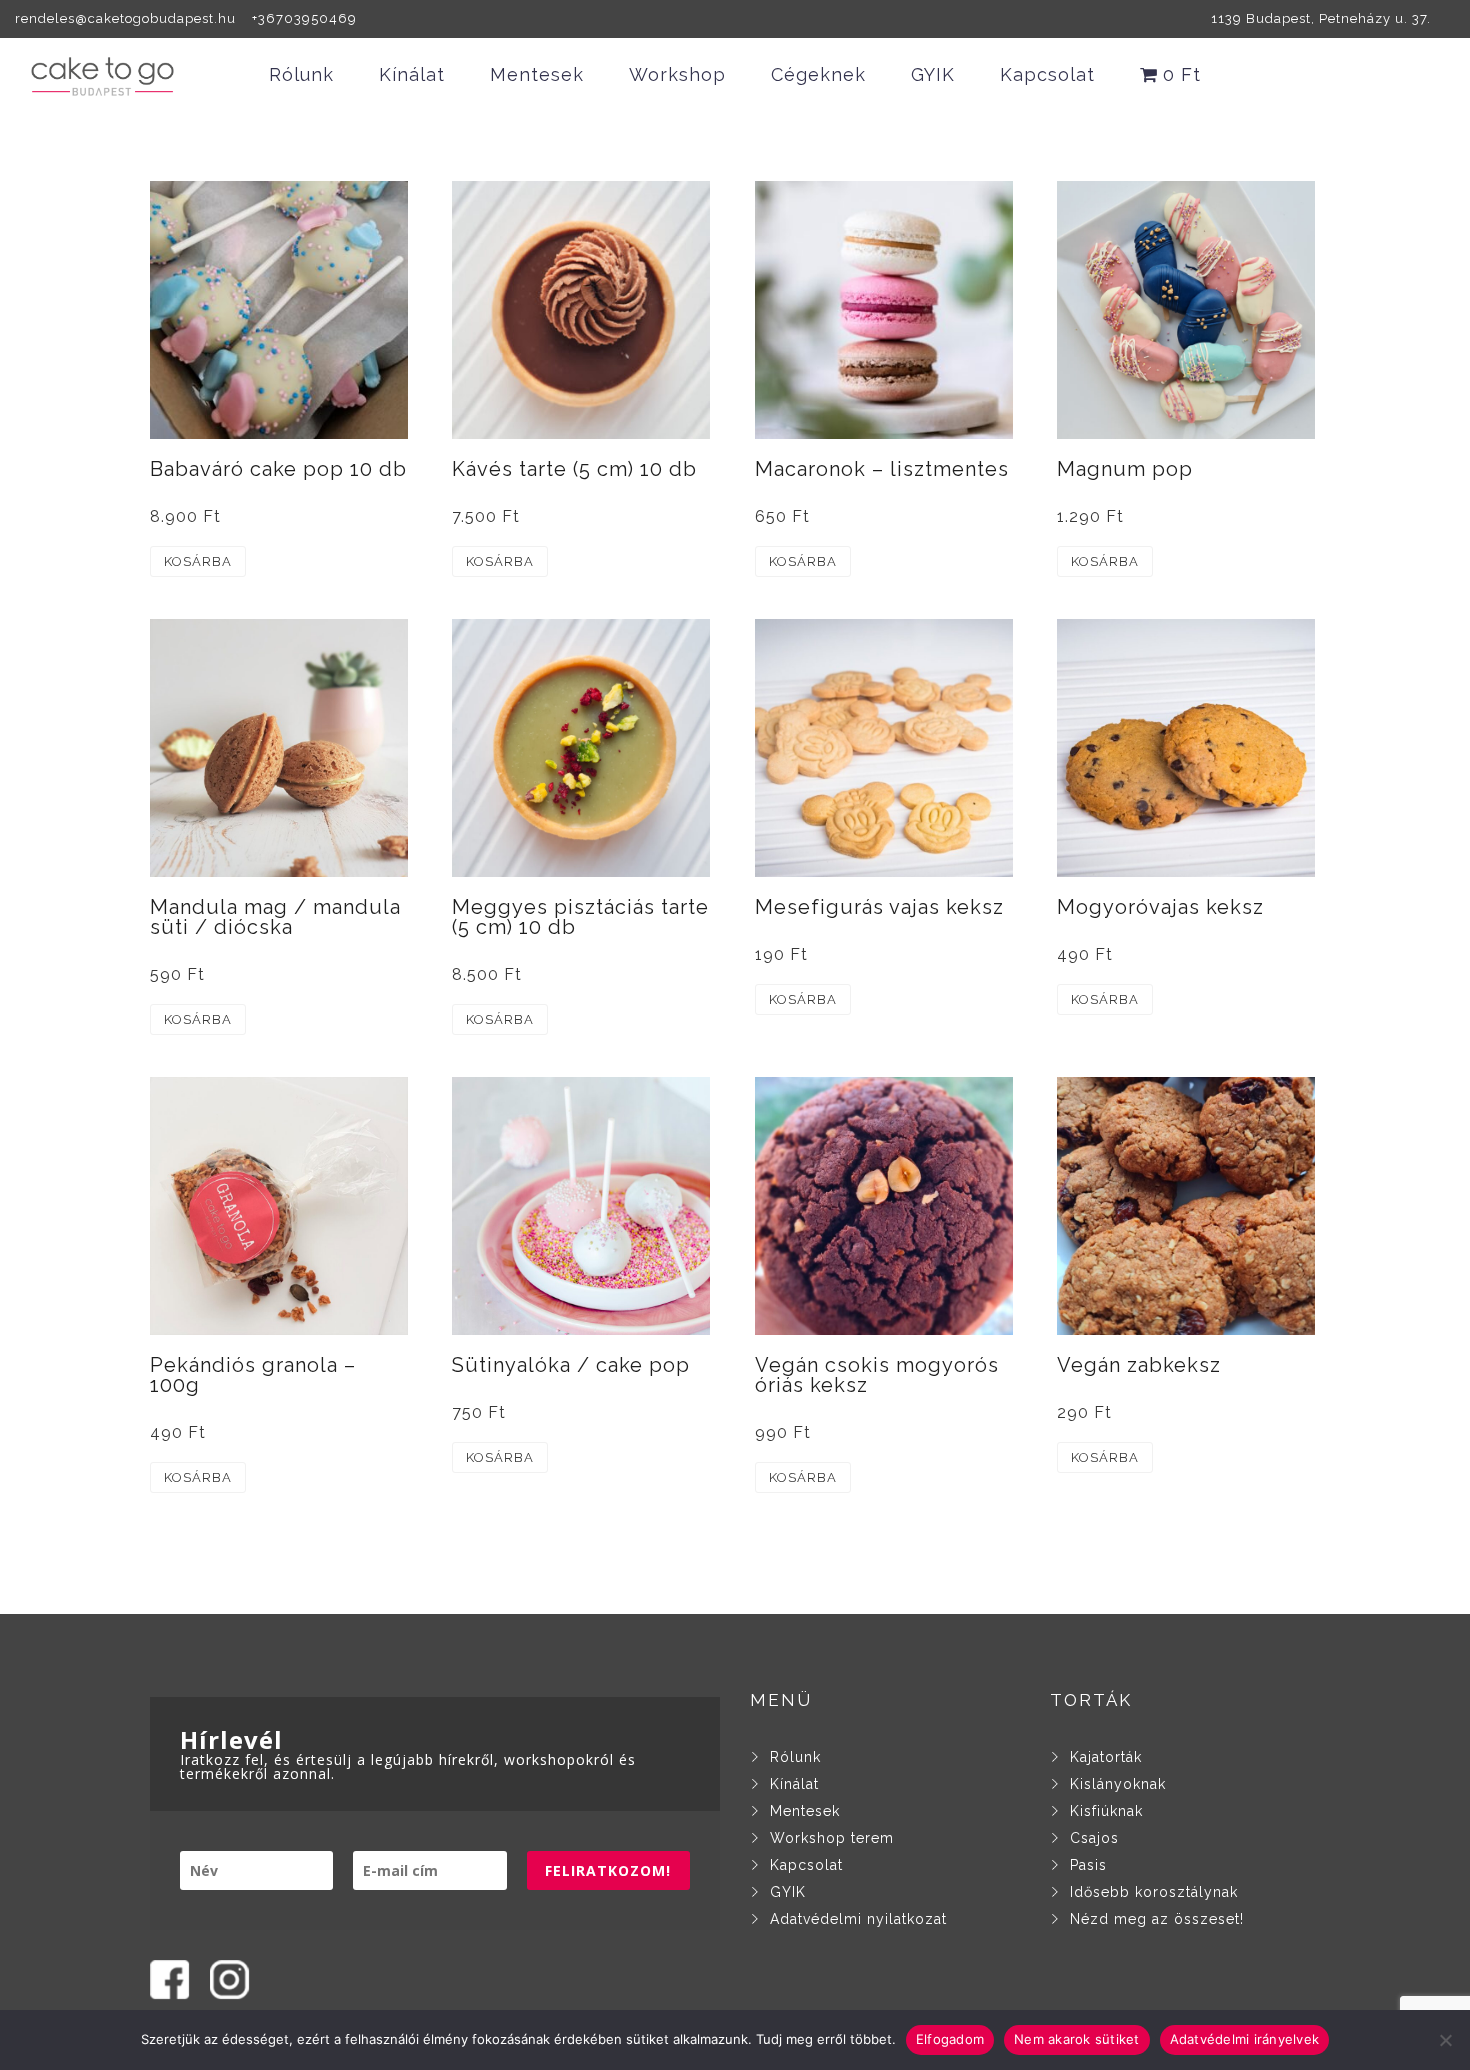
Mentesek (537, 74)
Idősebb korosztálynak (1154, 1892)
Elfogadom (950, 2039)
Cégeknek (818, 74)
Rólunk (301, 74)
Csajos (1094, 1838)
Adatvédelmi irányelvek (1245, 2039)
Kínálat (412, 74)
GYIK (933, 74)
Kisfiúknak (1106, 1811)
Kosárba (198, 561)
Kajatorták (1106, 1757)
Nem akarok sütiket (1077, 2039)
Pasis (1088, 1865)
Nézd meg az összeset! (1157, 1919)
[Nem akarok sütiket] (1445, 2040)
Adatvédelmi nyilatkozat (858, 1919)
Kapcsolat (1047, 74)
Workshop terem (832, 1838)
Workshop (677, 74)
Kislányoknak (1118, 1784)
